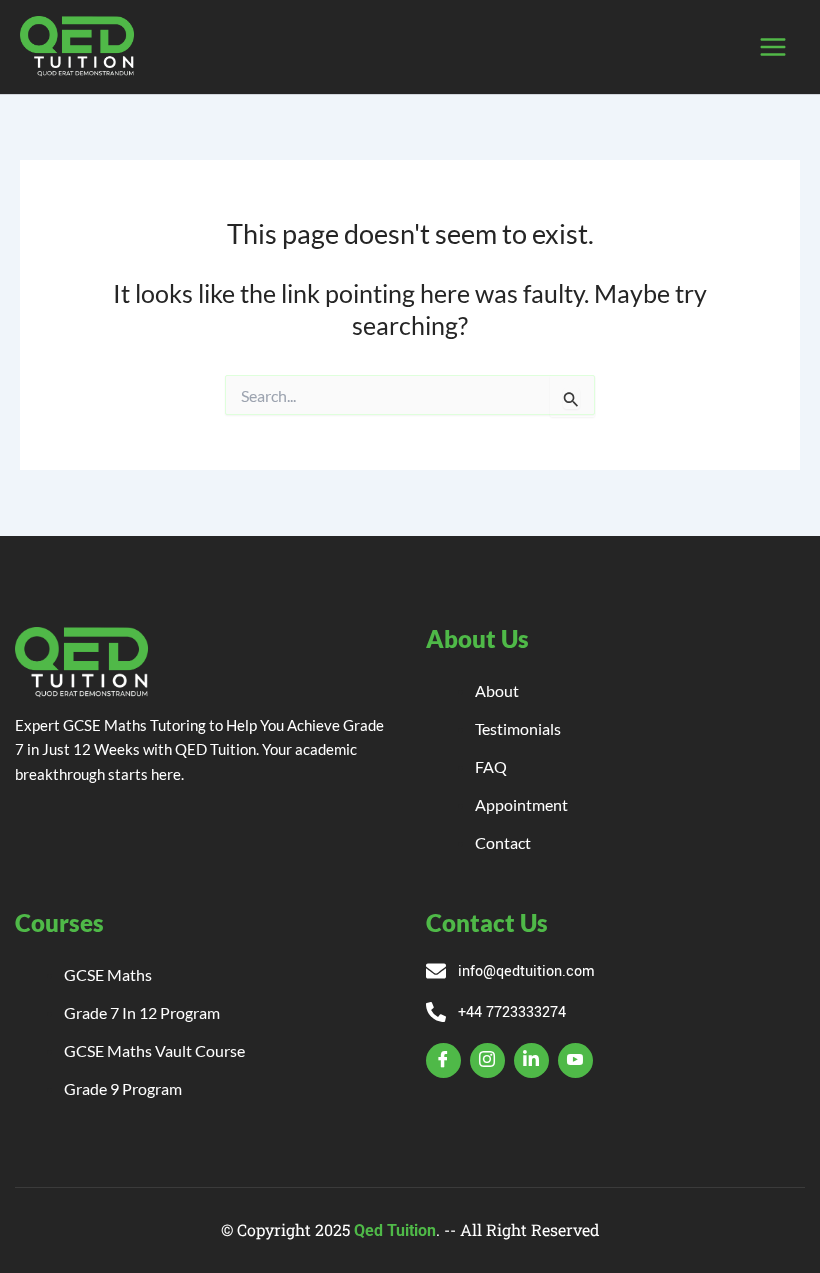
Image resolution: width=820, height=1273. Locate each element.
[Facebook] (443, 1060)
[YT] (575, 1060)
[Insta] (487, 1060)
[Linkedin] (531, 1060)
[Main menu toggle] (772, 47)
